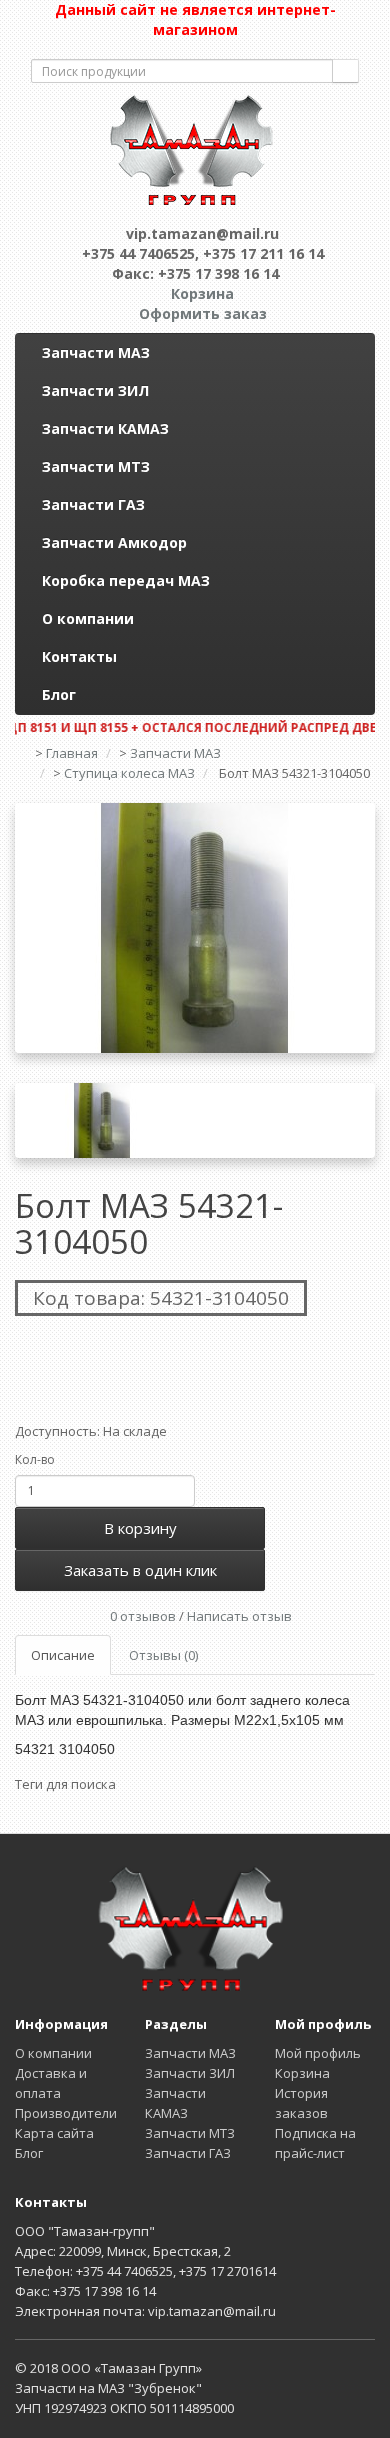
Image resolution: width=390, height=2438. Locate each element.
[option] (195, 928)
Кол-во (35, 1459)
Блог (59, 694)
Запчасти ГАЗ (93, 504)
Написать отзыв (239, 1616)
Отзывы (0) (163, 1655)
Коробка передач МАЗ (126, 580)
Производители (66, 2113)
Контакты (79, 656)
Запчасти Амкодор (114, 542)
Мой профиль (318, 2053)
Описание (63, 1655)
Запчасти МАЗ (96, 352)
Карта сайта (54, 2133)
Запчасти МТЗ (96, 466)
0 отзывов (143, 1616)
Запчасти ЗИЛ (95, 390)
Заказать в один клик (140, 1570)
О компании (88, 618)
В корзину (140, 1528)
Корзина (302, 2073)
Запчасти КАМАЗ (105, 428)
